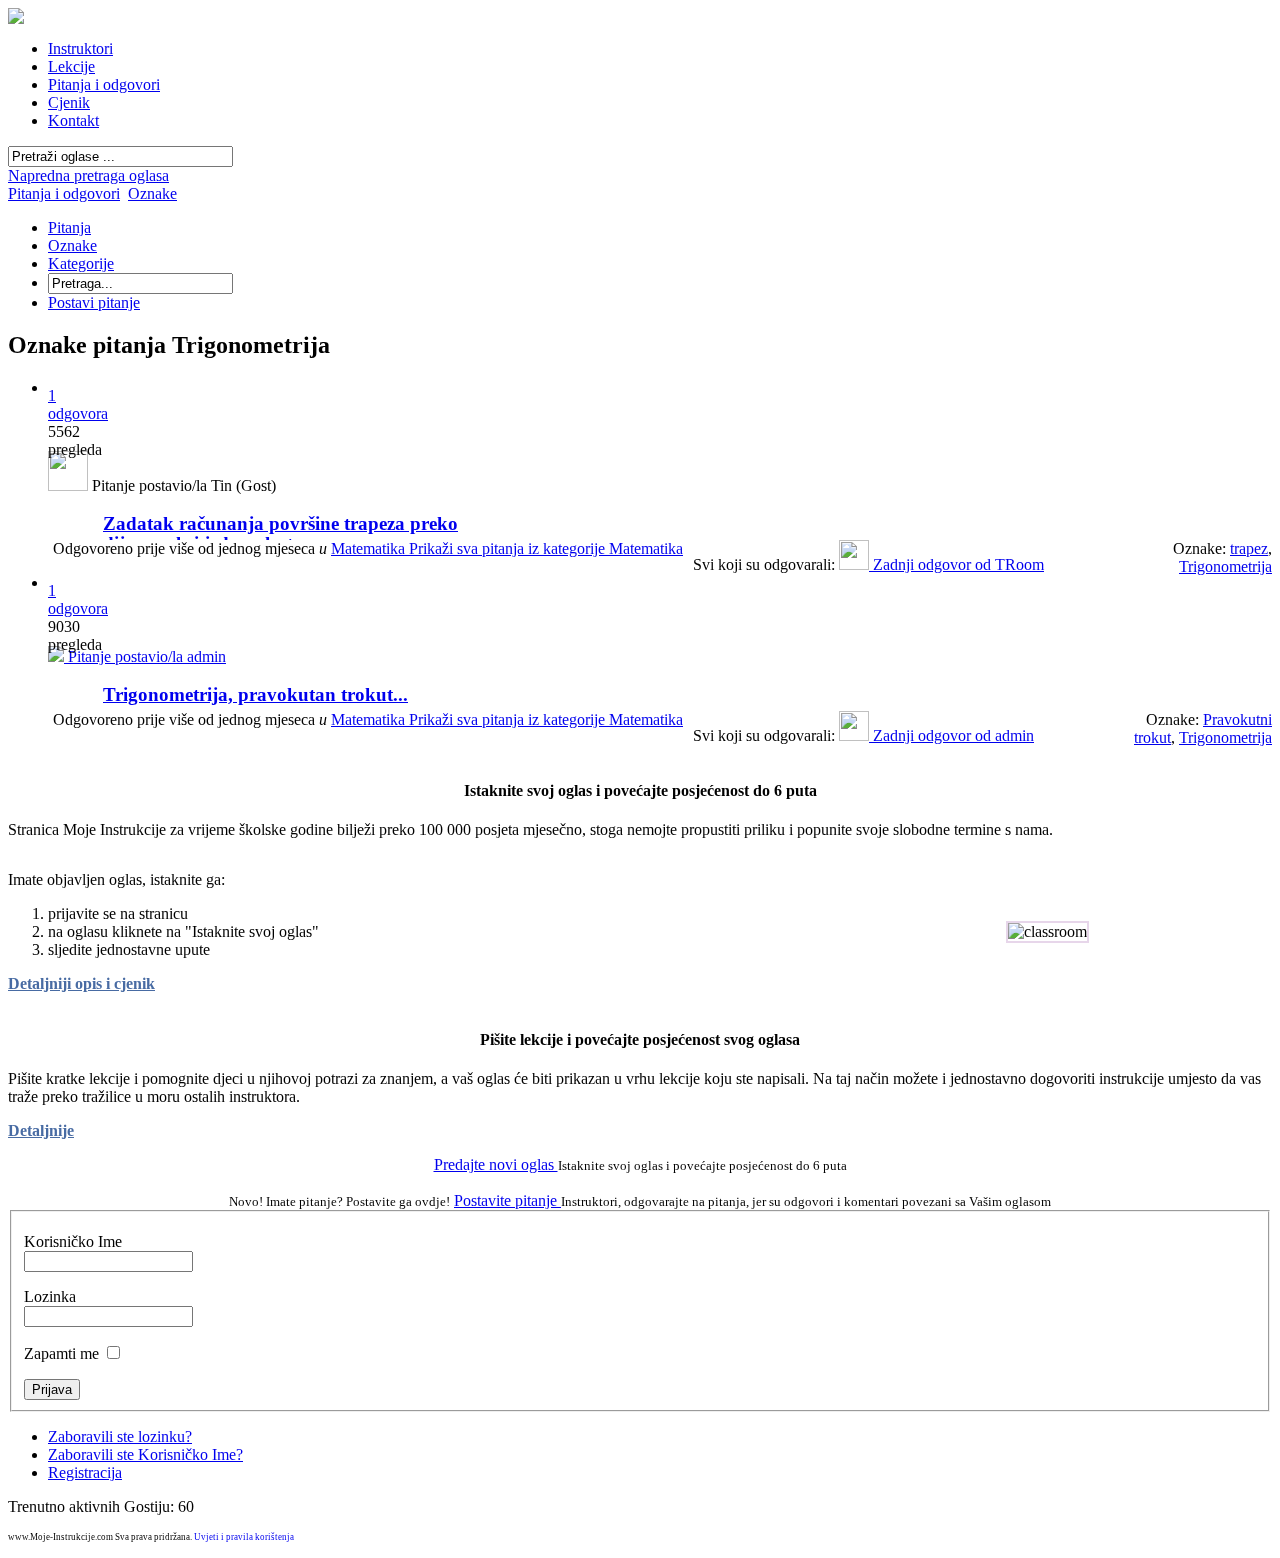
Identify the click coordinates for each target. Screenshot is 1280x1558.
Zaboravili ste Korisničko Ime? (145, 1454)
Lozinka (50, 1296)
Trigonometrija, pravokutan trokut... (255, 694)
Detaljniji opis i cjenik (81, 983)
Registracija (85, 1472)
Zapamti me (61, 1353)
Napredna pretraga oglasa (88, 175)
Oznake (152, 193)
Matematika (507, 548)
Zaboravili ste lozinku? (120, 1436)
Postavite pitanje (507, 1200)
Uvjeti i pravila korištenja (244, 1537)
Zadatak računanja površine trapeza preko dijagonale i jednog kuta (280, 533)
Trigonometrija (1225, 566)
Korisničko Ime (73, 1241)
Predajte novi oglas (496, 1164)
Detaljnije (41, 1130)
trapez (1249, 548)
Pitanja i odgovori (64, 193)
